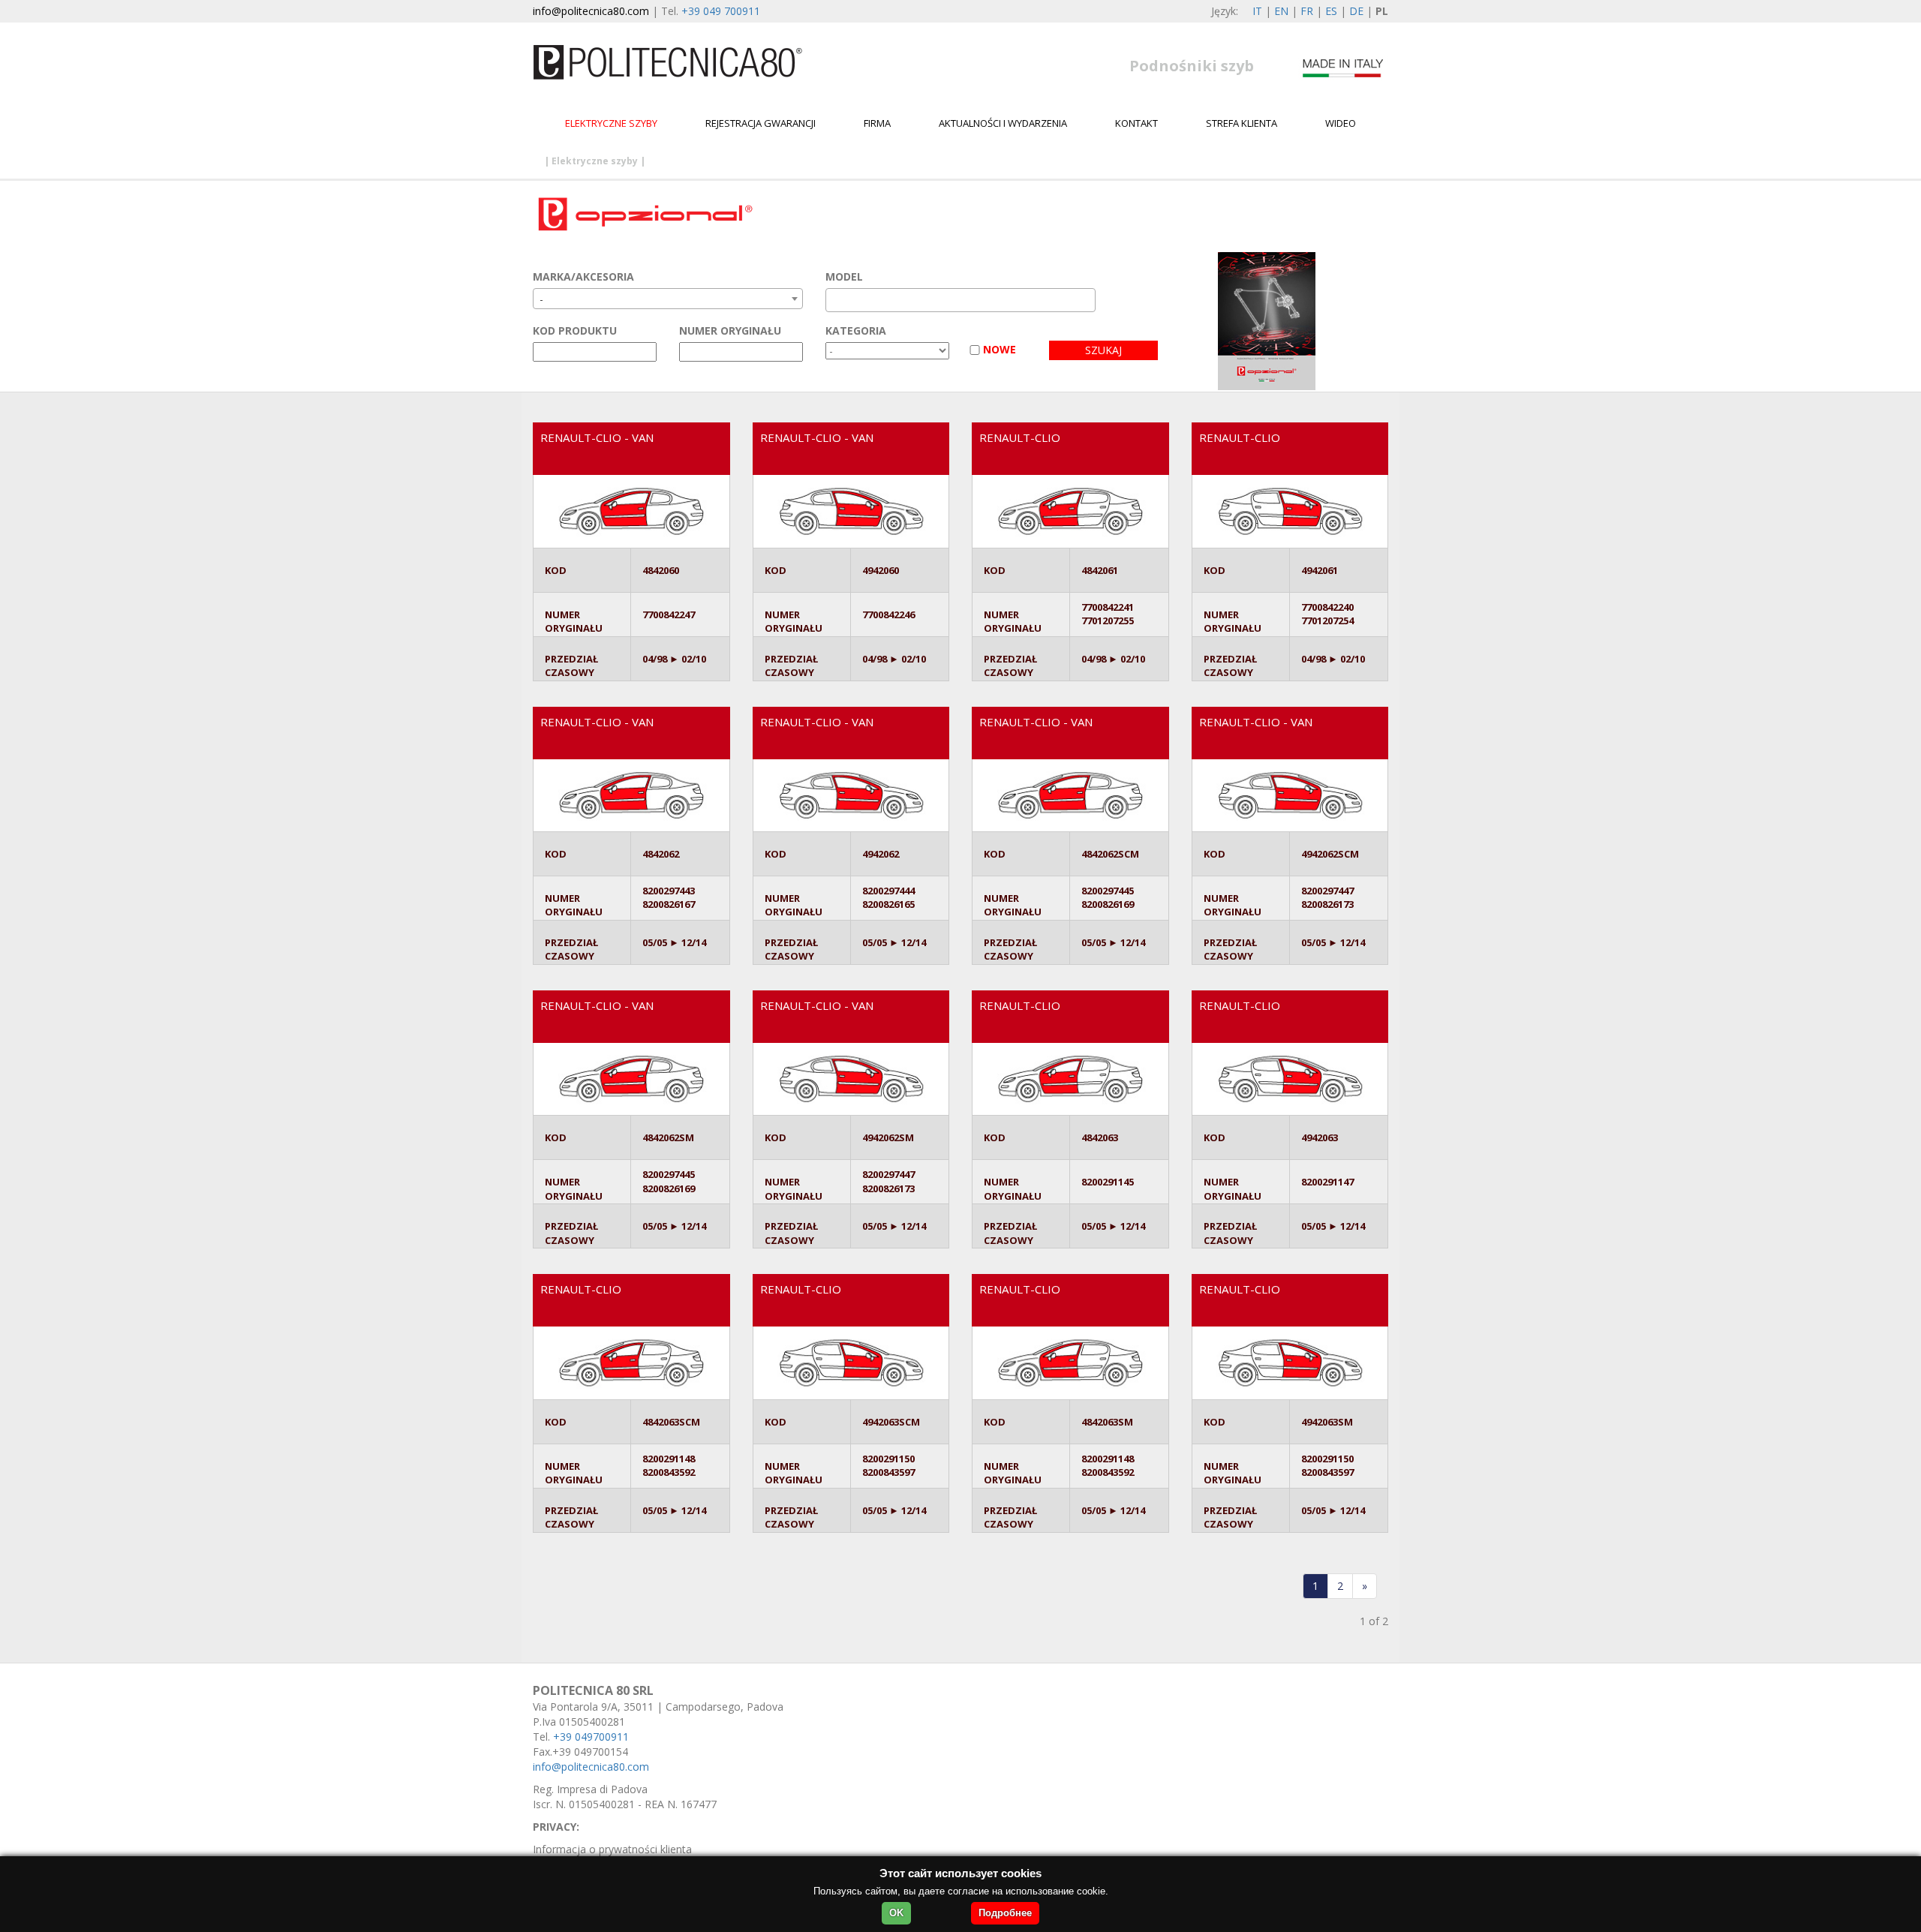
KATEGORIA (856, 331)
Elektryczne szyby (611, 123)
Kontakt (1136, 123)
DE (1356, 11)
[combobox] (668, 299)
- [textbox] (541, 299)
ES (1331, 11)
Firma (877, 123)
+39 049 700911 (721, 11)
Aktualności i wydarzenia (1003, 123)
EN (1281, 11)
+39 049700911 (591, 1737)
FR (1307, 11)
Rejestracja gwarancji (761, 123)
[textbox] (834, 300)
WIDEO (1341, 123)
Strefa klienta (1242, 123)
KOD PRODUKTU (575, 331)
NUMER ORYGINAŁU (730, 331)
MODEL (844, 276)
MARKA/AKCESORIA (583, 276)
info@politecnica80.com (591, 11)
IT (1257, 11)
